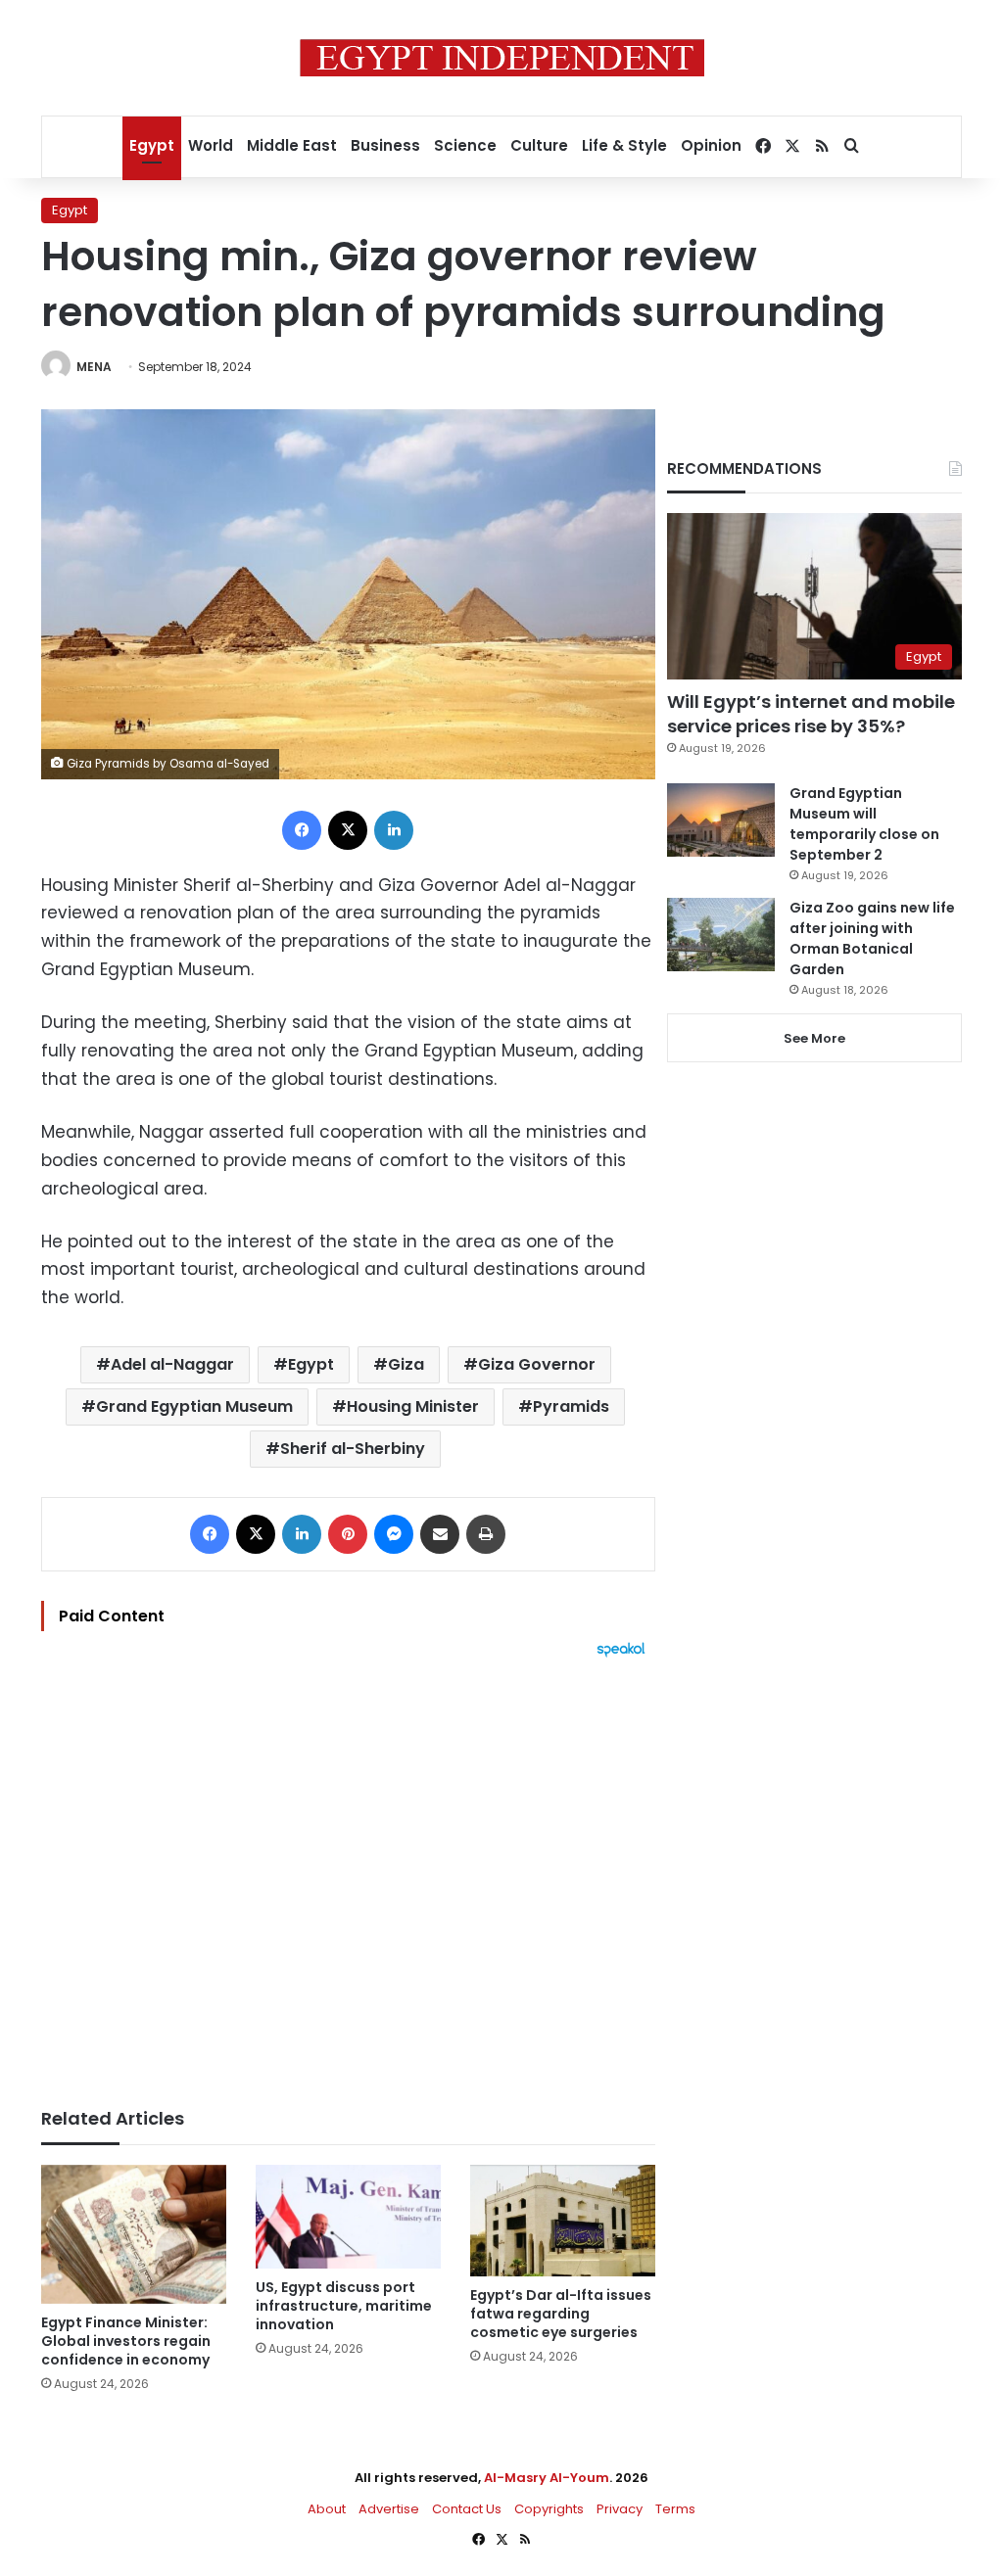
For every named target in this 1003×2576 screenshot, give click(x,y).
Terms (675, 2509)
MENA (94, 367)
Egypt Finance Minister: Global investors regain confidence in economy (126, 2341)
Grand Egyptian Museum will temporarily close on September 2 (864, 824)
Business (385, 145)
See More (814, 1038)
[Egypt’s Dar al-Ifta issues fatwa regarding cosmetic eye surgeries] (563, 2221)
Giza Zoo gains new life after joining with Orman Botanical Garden (872, 938)
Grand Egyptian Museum (194, 1406)
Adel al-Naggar (172, 1364)
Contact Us (467, 2509)
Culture (539, 145)
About (327, 2509)
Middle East (292, 145)
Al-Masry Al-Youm (547, 2478)
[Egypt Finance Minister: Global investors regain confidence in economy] (134, 2234)
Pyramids (571, 1406)
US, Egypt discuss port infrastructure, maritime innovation (344, 2306)
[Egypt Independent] (502, 58)
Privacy (620, 2509)
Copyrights (549, 2509)
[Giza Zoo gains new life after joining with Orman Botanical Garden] (721, 935)
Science (465, 145)
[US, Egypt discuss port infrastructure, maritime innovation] (348, 2217)
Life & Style (624, 145)
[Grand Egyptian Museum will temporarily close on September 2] (721, 820)
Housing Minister (413, 1406)
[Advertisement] (348, 1873)
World (211, 145)
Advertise (389, 2509)
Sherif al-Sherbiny (353, 1449)
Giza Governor (537, 1364)
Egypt (152, 145)
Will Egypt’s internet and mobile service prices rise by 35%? (811, 714)
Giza (406, 1364)
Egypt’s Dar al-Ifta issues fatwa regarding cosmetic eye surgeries (561, 2314)
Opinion (711, 145)
